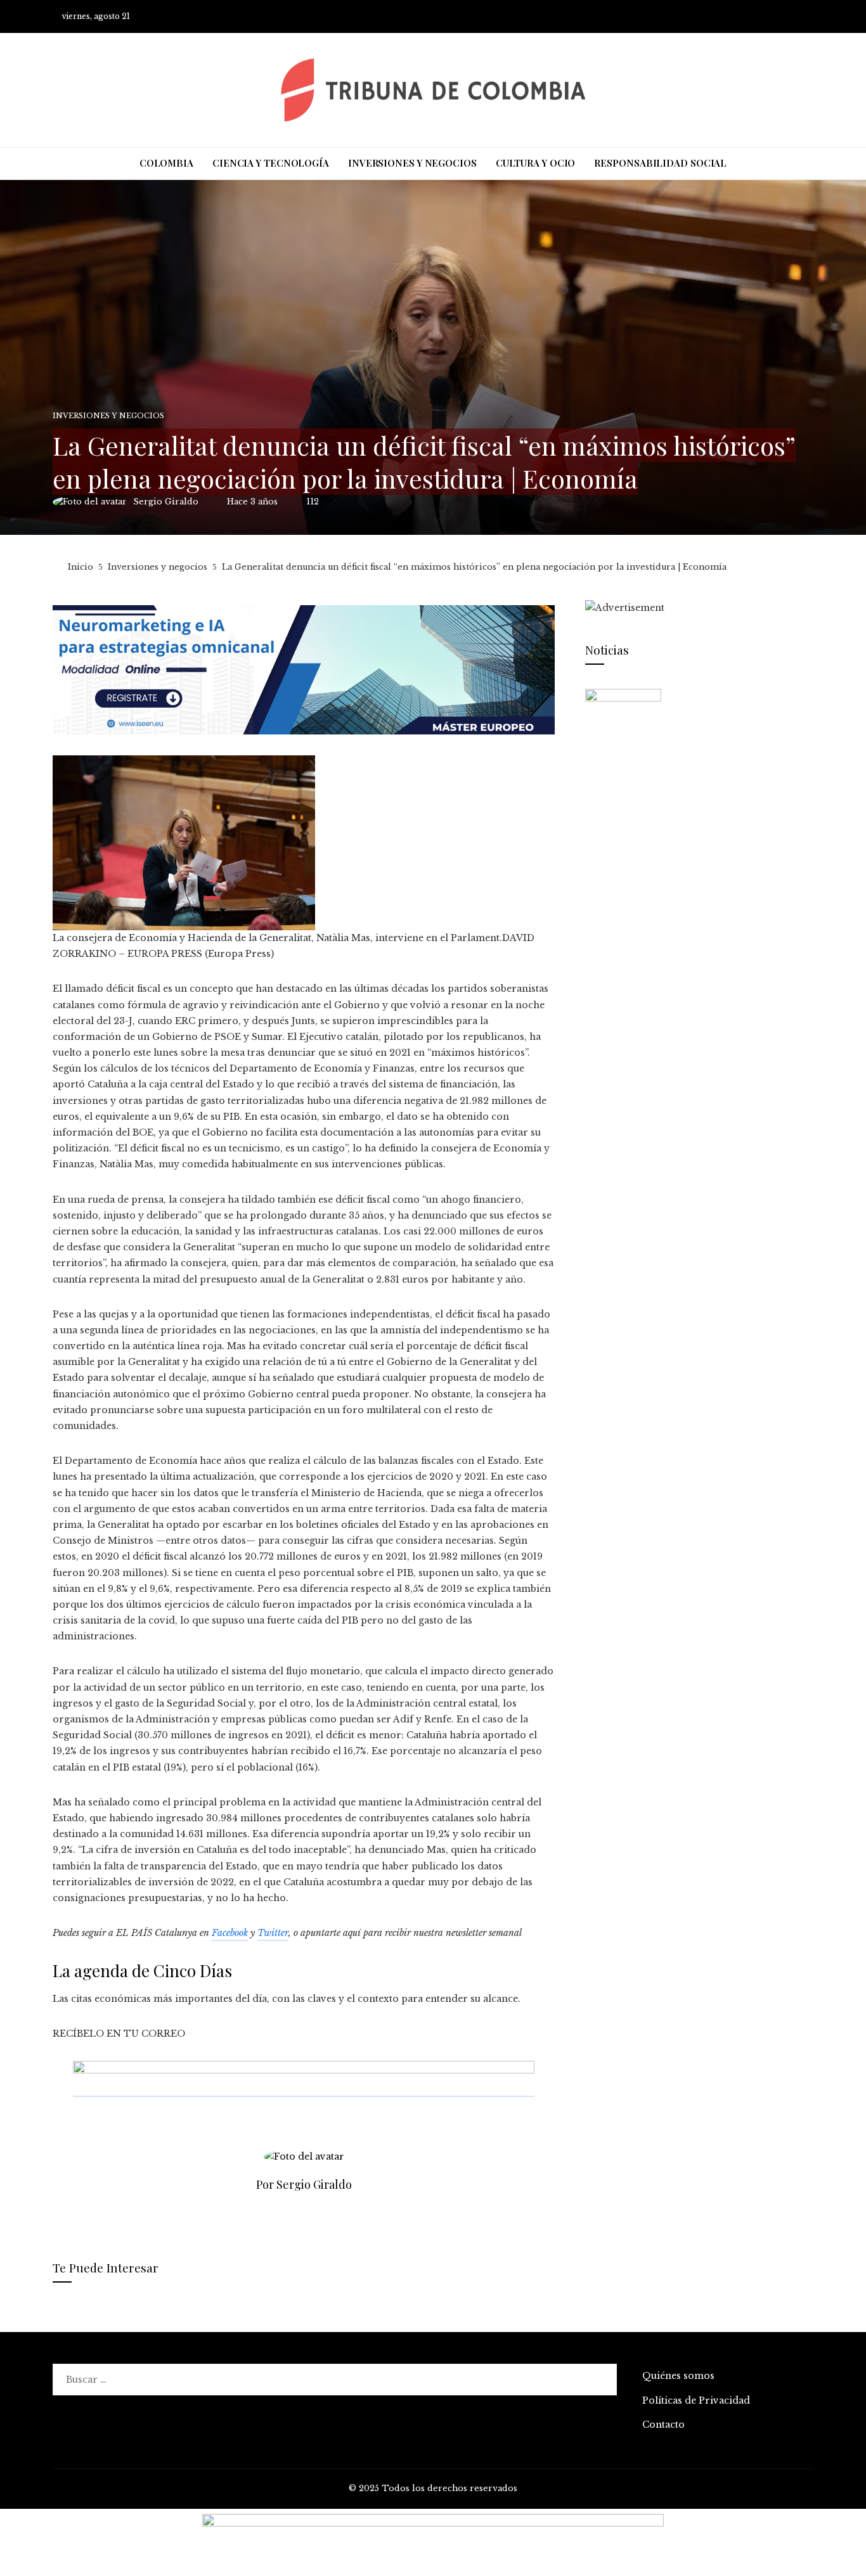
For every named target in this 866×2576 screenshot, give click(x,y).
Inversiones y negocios (108, 416)
